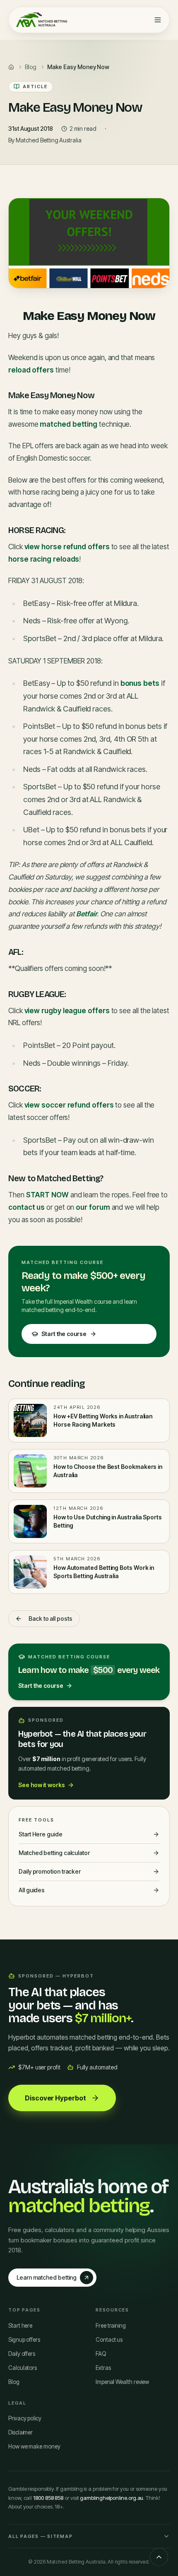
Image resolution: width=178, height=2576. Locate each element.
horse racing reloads (44, 559)
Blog (14, 2382)
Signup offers (24, 2340)
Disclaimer (20, 2432)
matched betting (69, 424)
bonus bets (140, 683)
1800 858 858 (48, 2498)
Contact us (109, 2340)
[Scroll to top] (159, 2557)
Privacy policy (25, 2418)
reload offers (31, 370)
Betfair (87, 914)
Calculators (23, 2368)
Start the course (64, 1334)
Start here (20, 2326)
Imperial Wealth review (122, 2382)
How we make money (34, 2446)
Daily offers (22, 2354)
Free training (111, 2326)
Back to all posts (51, 1618)
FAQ (101, 2354)
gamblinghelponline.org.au (112, 2498)
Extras (103, 2368)
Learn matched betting (47, 2277)
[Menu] (158, 20)
